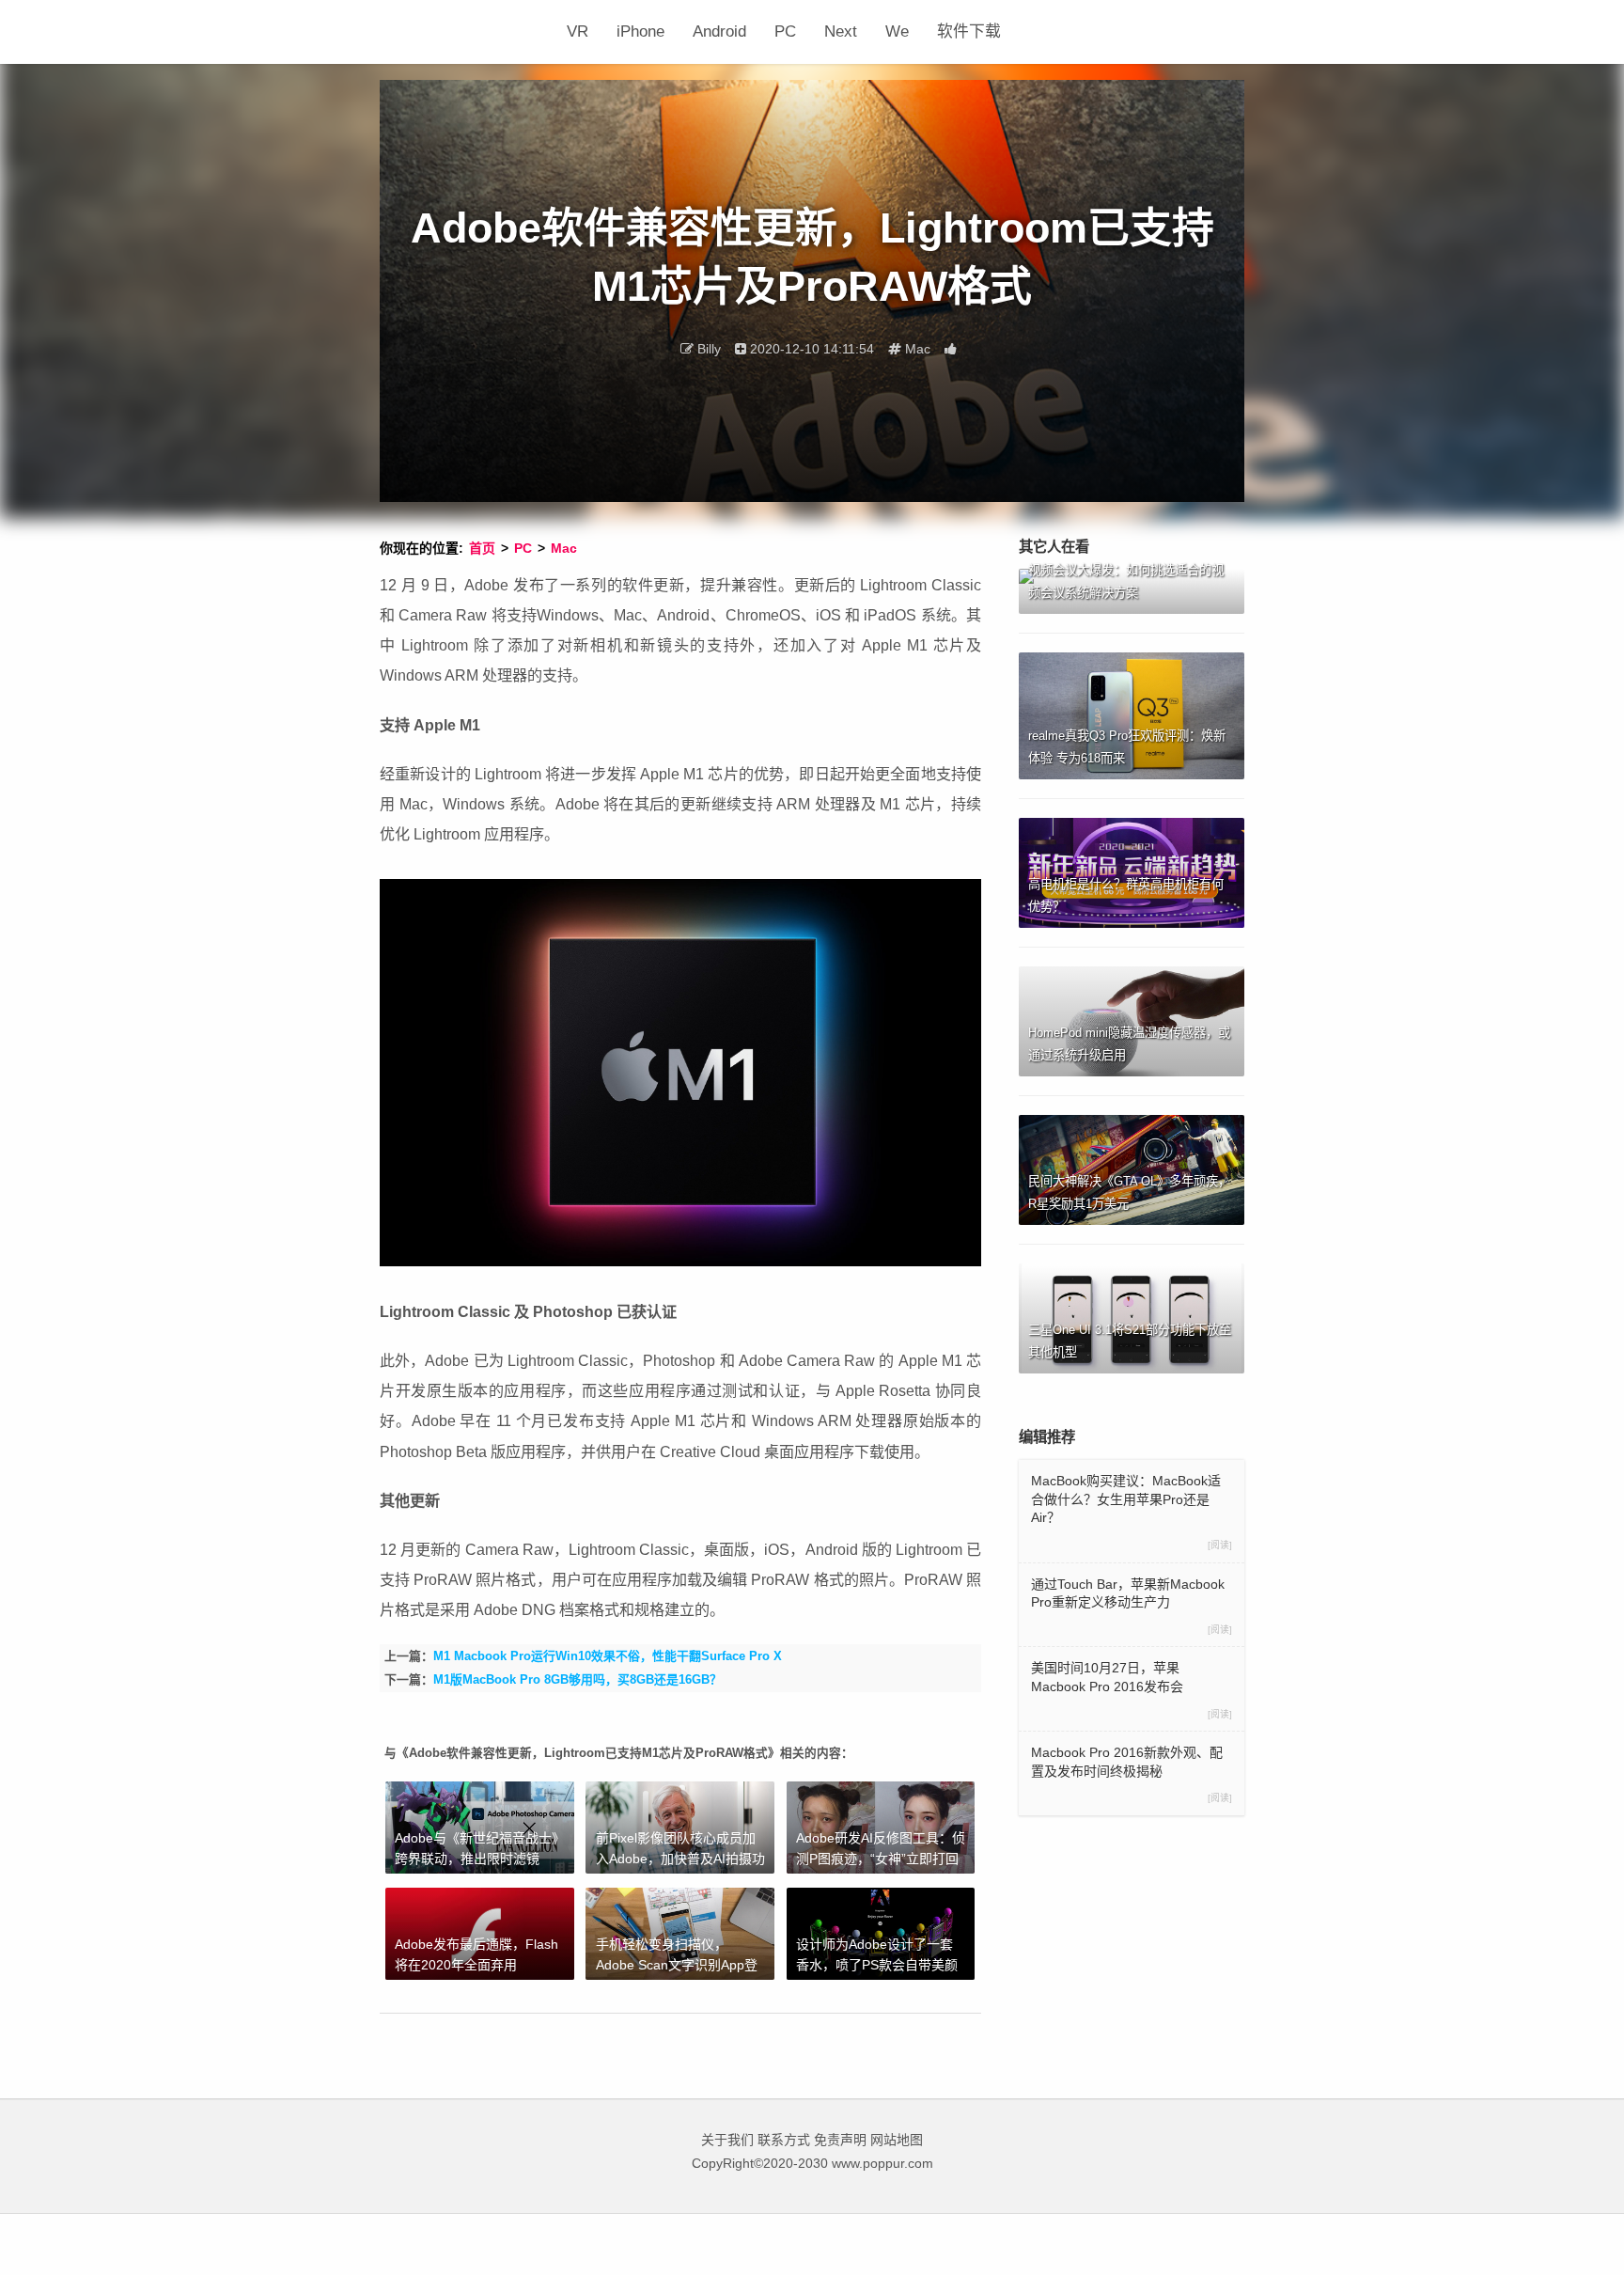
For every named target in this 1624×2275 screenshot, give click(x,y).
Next (841, 31)
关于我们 (727, 2140)
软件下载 (969, 31)
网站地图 (897, 2140)
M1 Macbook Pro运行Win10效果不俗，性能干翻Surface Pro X (608, 1656)
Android (719, 31)
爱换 (466, 32)
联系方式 (784, 2140)
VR (578, 31)
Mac (564, 548)
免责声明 (840, 2140)
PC (785, 31)
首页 (482, 548)
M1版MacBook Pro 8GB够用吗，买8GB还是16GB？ (578, 1679)
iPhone (640, 31)
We (897, 31)
